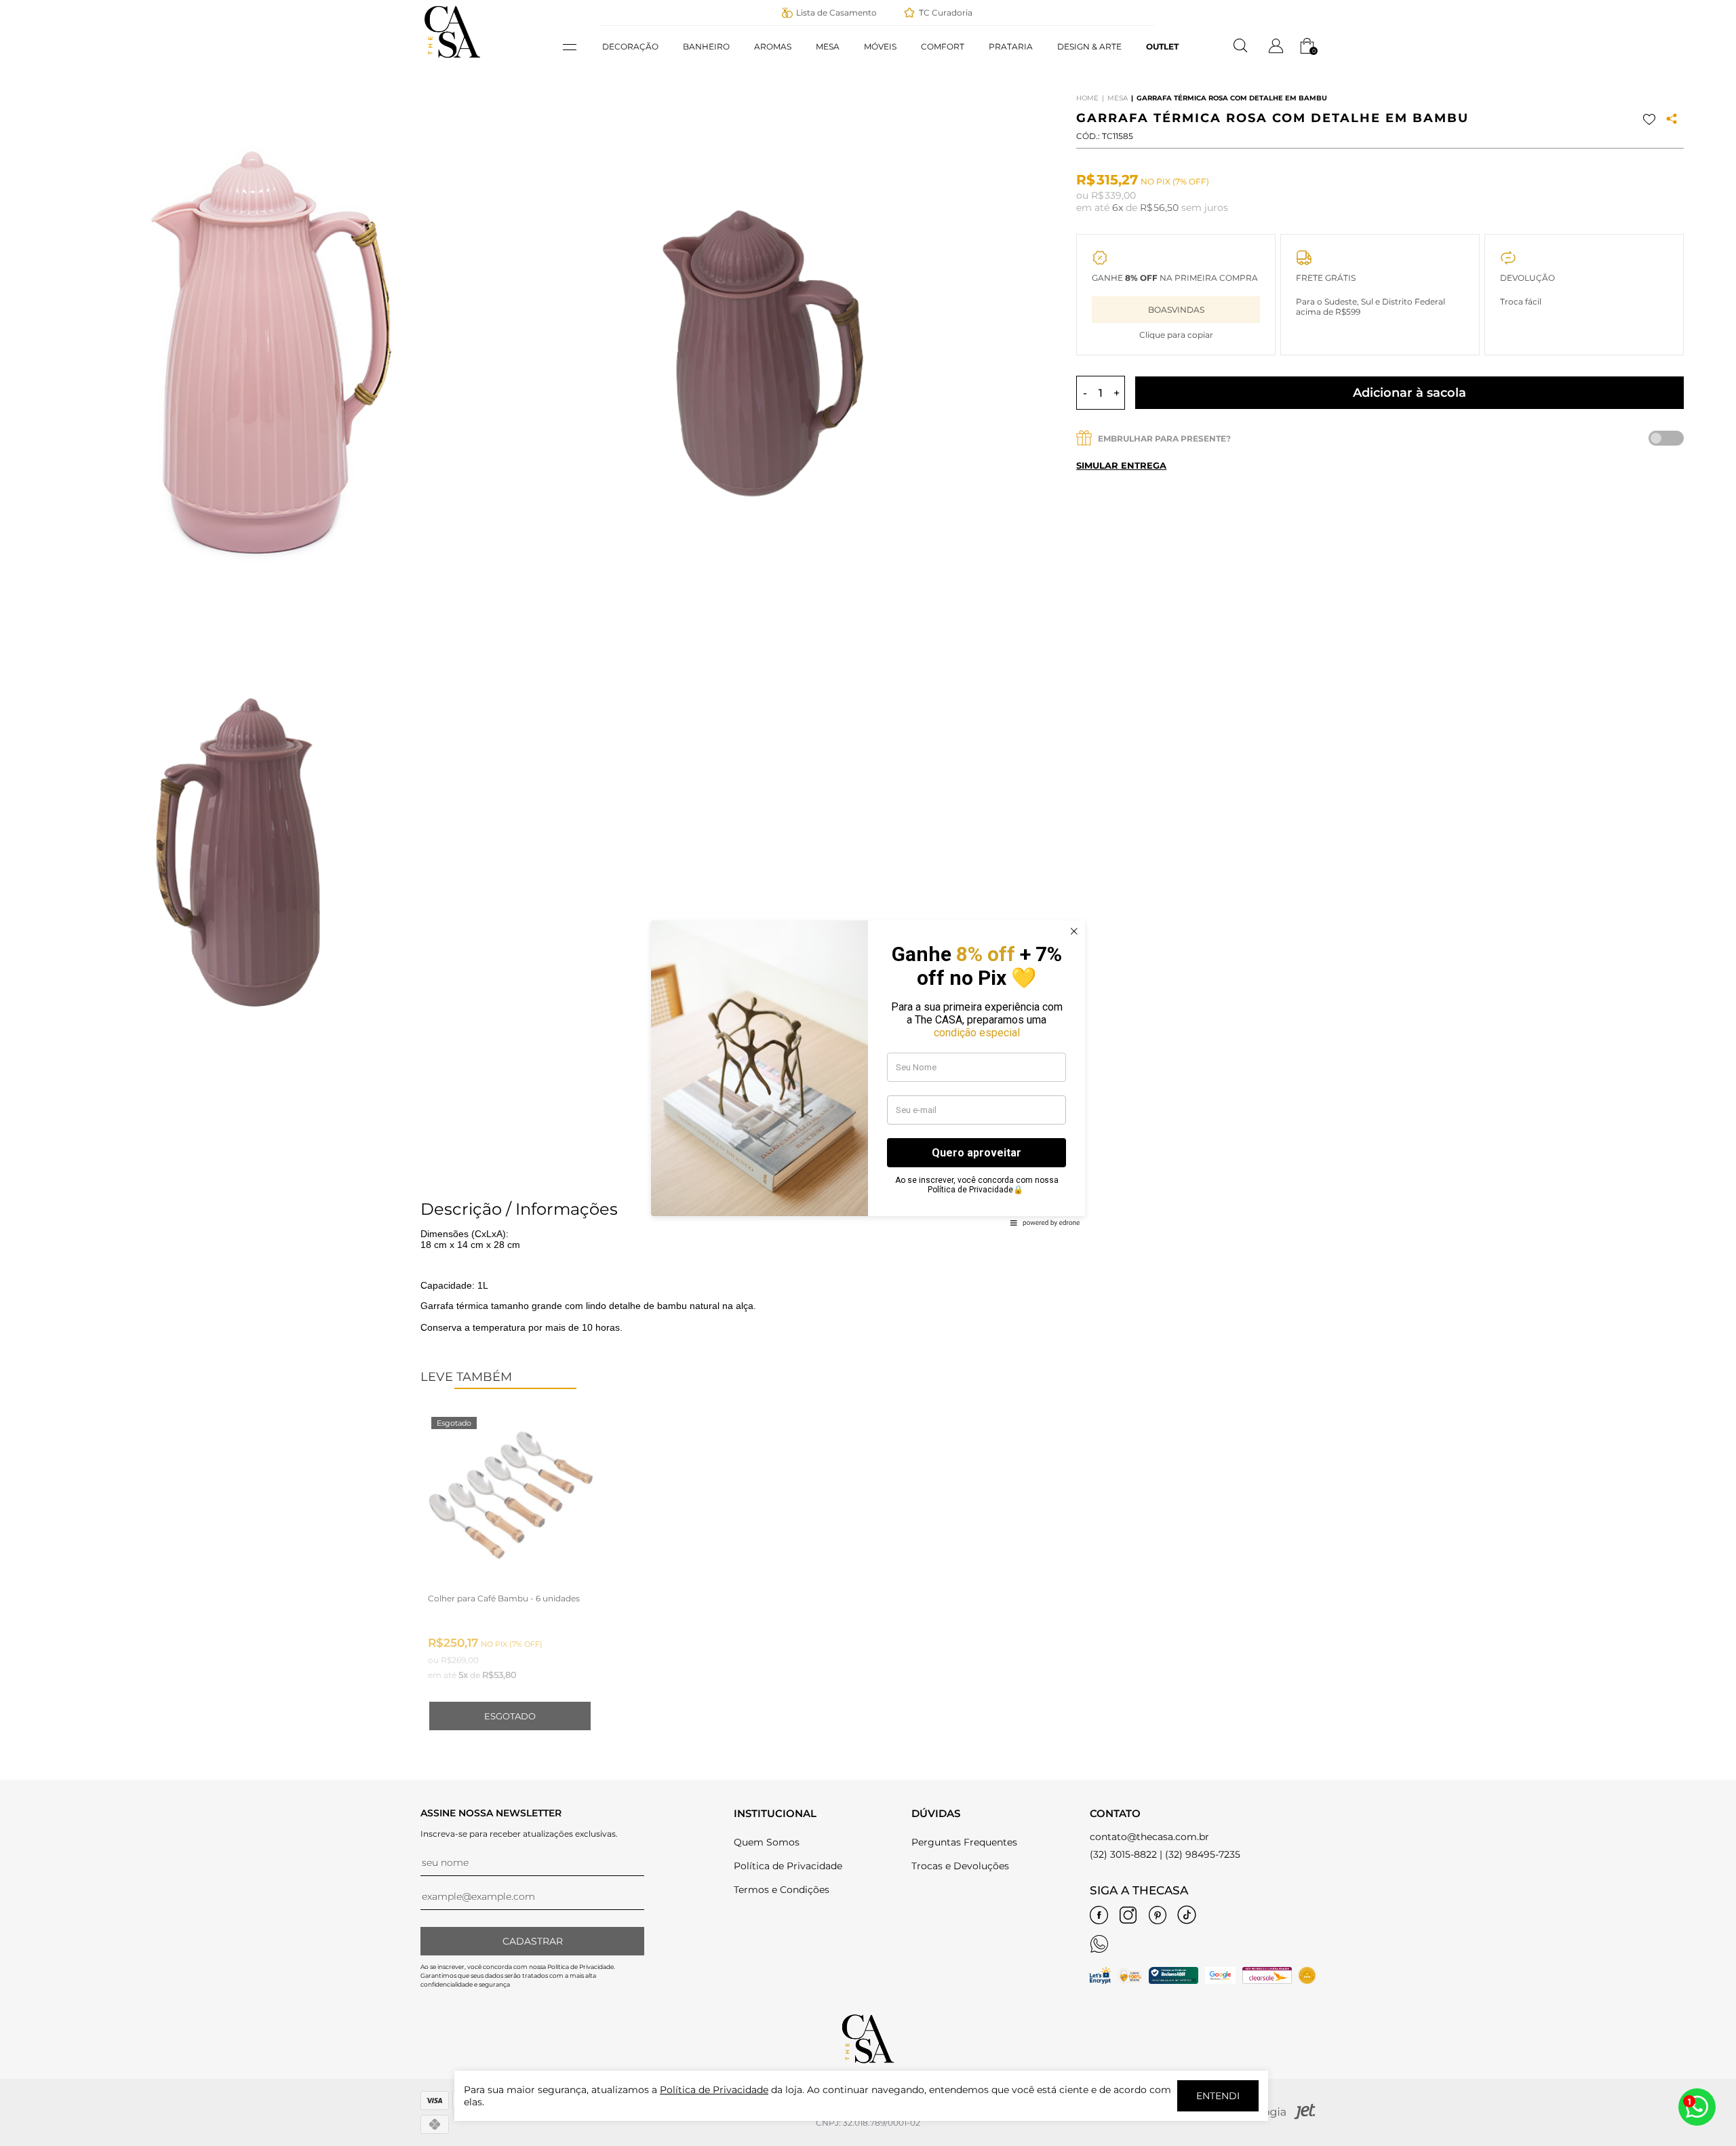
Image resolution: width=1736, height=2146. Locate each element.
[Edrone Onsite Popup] (868, 1073)
